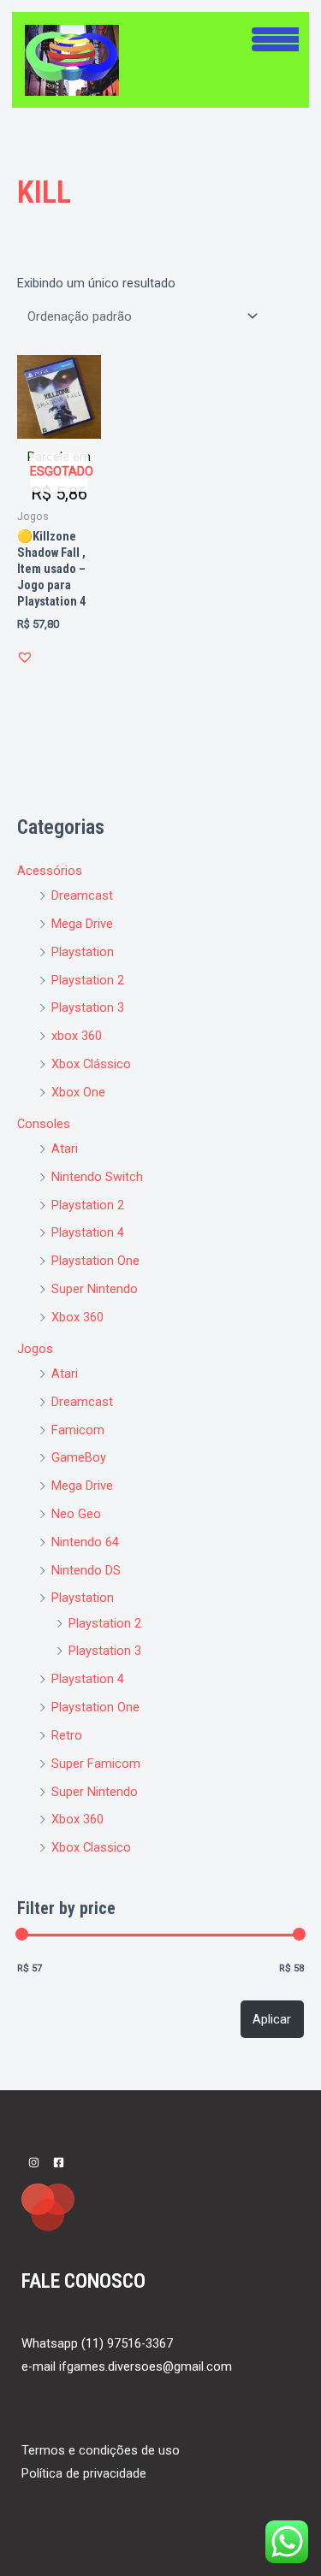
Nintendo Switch (97, 1177)
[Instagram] (34, 2162)
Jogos (35, 1349)
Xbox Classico (91, 1847)
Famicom (78, 1430)
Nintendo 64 (85, 1542)
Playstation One (95, 1261)
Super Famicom (96, 1764)
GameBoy (79, 1457)
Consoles (44, 1124)
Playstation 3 (88, 1007)
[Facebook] (59, 2162)
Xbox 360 (77, 1317)
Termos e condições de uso (101, 2450)
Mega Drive (82, 924)
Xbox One (78, 1092)
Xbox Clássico (91, 1064)
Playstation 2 (88, 980)
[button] (25, 657)
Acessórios (50, 871)
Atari (65, 1149)
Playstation (83, 952)
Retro (67, 1735)
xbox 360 (77, 1036)
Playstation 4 (88, 1232)
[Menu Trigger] (275, 37)
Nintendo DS (86, 1570)
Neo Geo (76, 1514)
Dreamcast (82, 895)
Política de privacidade (84, 2473)
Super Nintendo (95, 1289)
